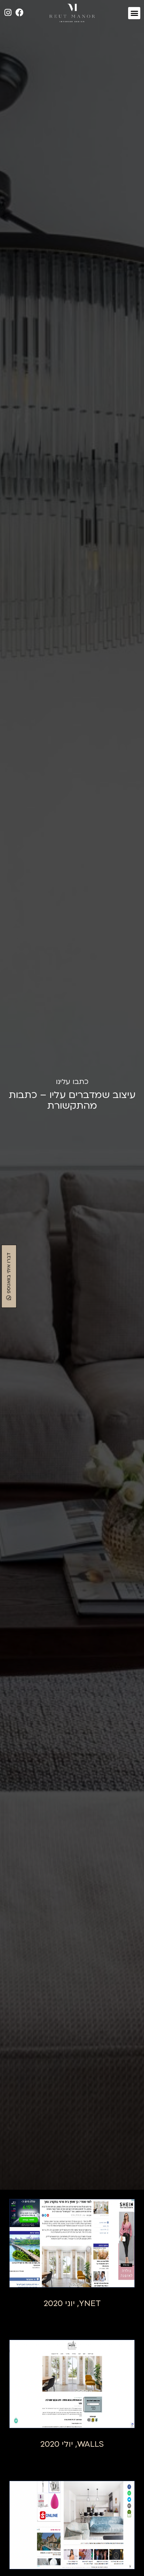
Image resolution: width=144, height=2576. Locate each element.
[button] (134, 13)
